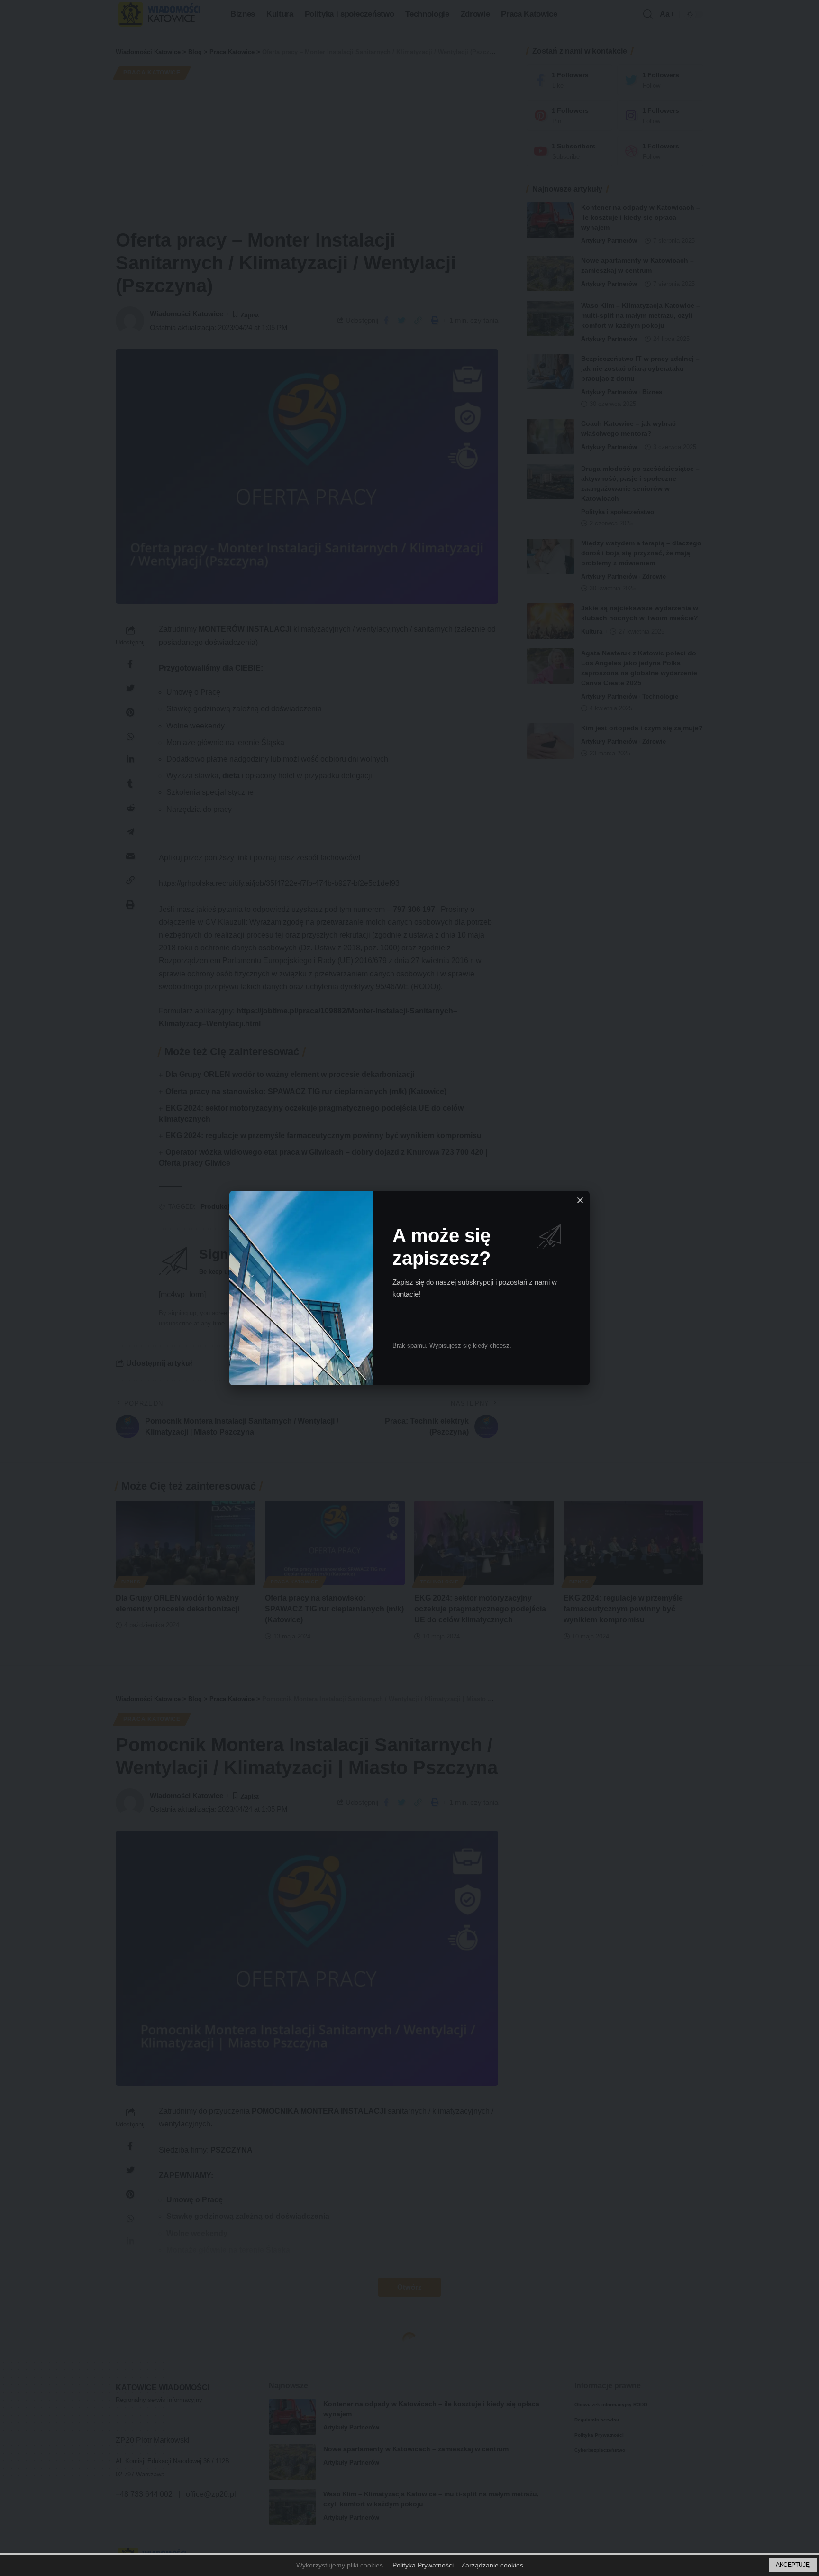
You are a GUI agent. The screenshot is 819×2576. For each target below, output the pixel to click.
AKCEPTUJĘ (793, 2565)
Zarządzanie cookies (492, 2565)
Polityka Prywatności (423, 2565)
